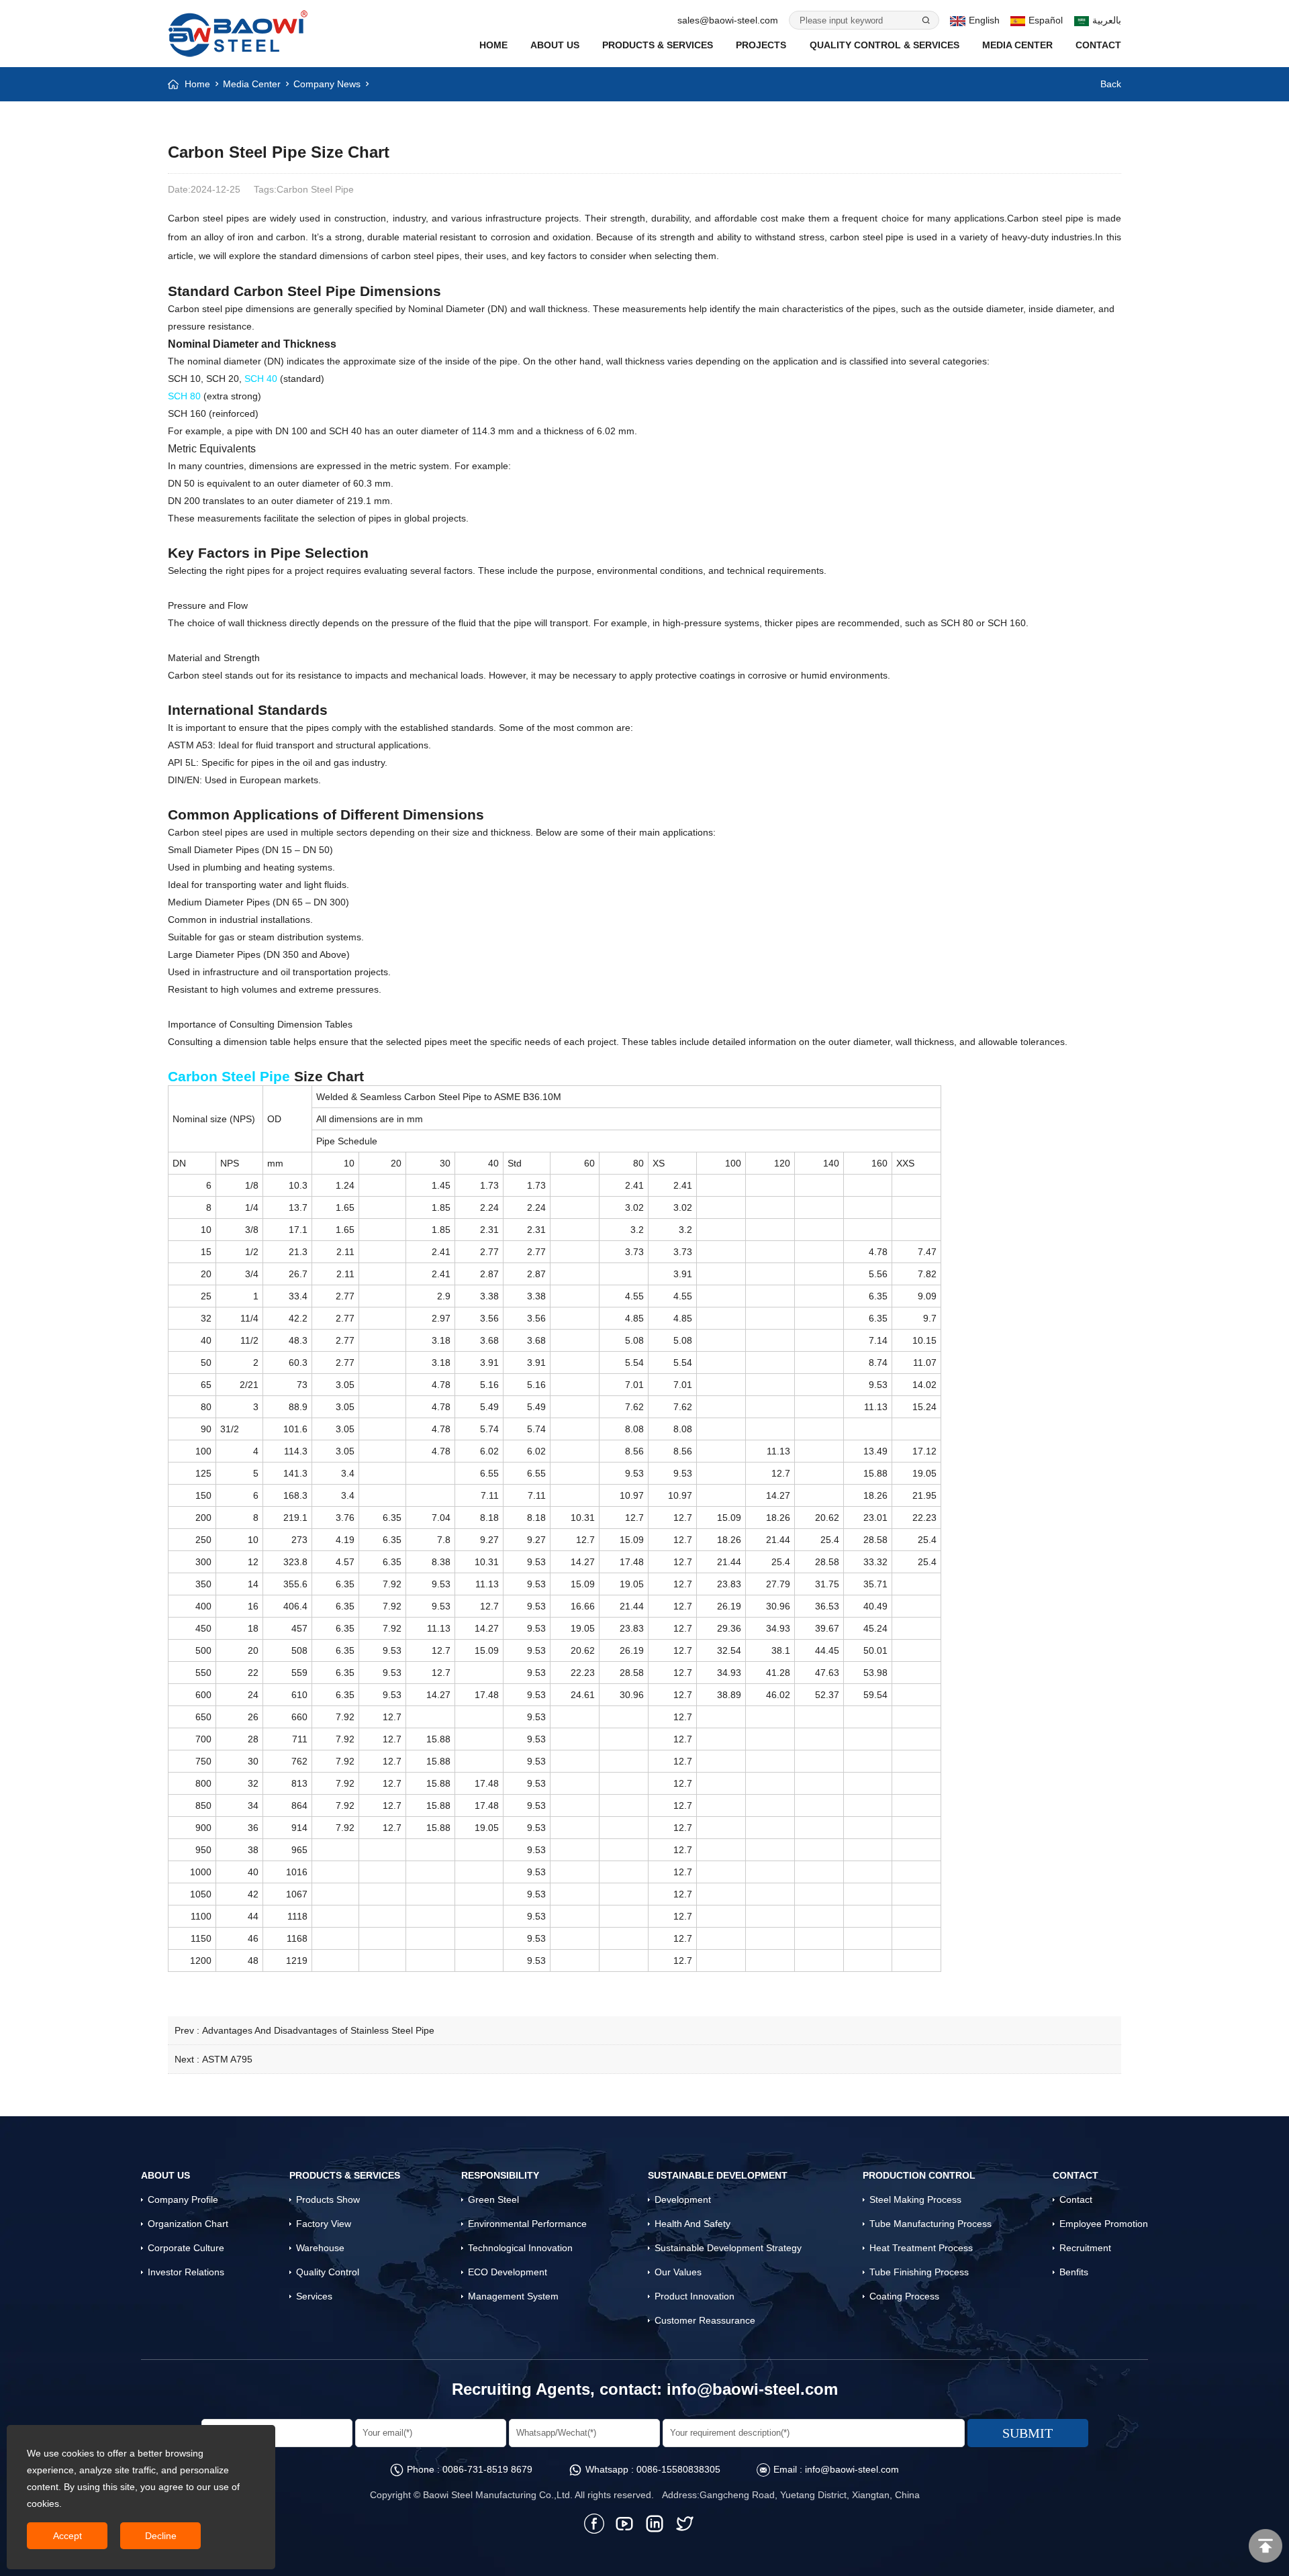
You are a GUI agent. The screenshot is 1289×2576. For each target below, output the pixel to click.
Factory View (324, 2224)
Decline (161, 2536)
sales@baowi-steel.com (728, 20)
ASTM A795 (227, 2059)
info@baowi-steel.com (752, 2389)
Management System (513, 2296)
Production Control (919, 2175)
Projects (761, 45)
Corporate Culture (186, 2248)
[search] (925, 20)
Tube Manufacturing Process (930, 2224)
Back (1111, 84)
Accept (67, 2536)
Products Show (328, 2199)
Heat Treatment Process (921, 2248)
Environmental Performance (527, 2224)
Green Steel (493, 2199)
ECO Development (508, 2272)
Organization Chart (188, 2224)
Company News (327, 84)
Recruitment (1085, 2248)
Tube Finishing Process (919, 2272)
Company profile (183, 2199)
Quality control (328, 2272)
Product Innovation (695, 2296)
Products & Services (658, 45)
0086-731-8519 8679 (487, 2469)
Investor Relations (186, 2272)
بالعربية (1107, 20)
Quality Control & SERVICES (885, 45)
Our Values (678, 2272)
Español (1046, 20)
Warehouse (320, 2248)
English (984, 20)
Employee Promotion (1104, 2224)
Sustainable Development (718, 2175)
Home (493, 45)
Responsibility (500, 2175)
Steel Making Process (915, 2199)
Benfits (1074, 2272)
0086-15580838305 (678, 2469)
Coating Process (904, 2296)
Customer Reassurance (705, 2320)
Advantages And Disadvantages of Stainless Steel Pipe (318, 2030)
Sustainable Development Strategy (728, 2248)
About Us (555, 45)
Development (683, 2199)
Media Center (1017, 45)
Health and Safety (693, 2224)
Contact (1098, 45)
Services (314, 2296)
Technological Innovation (520, 2248)
